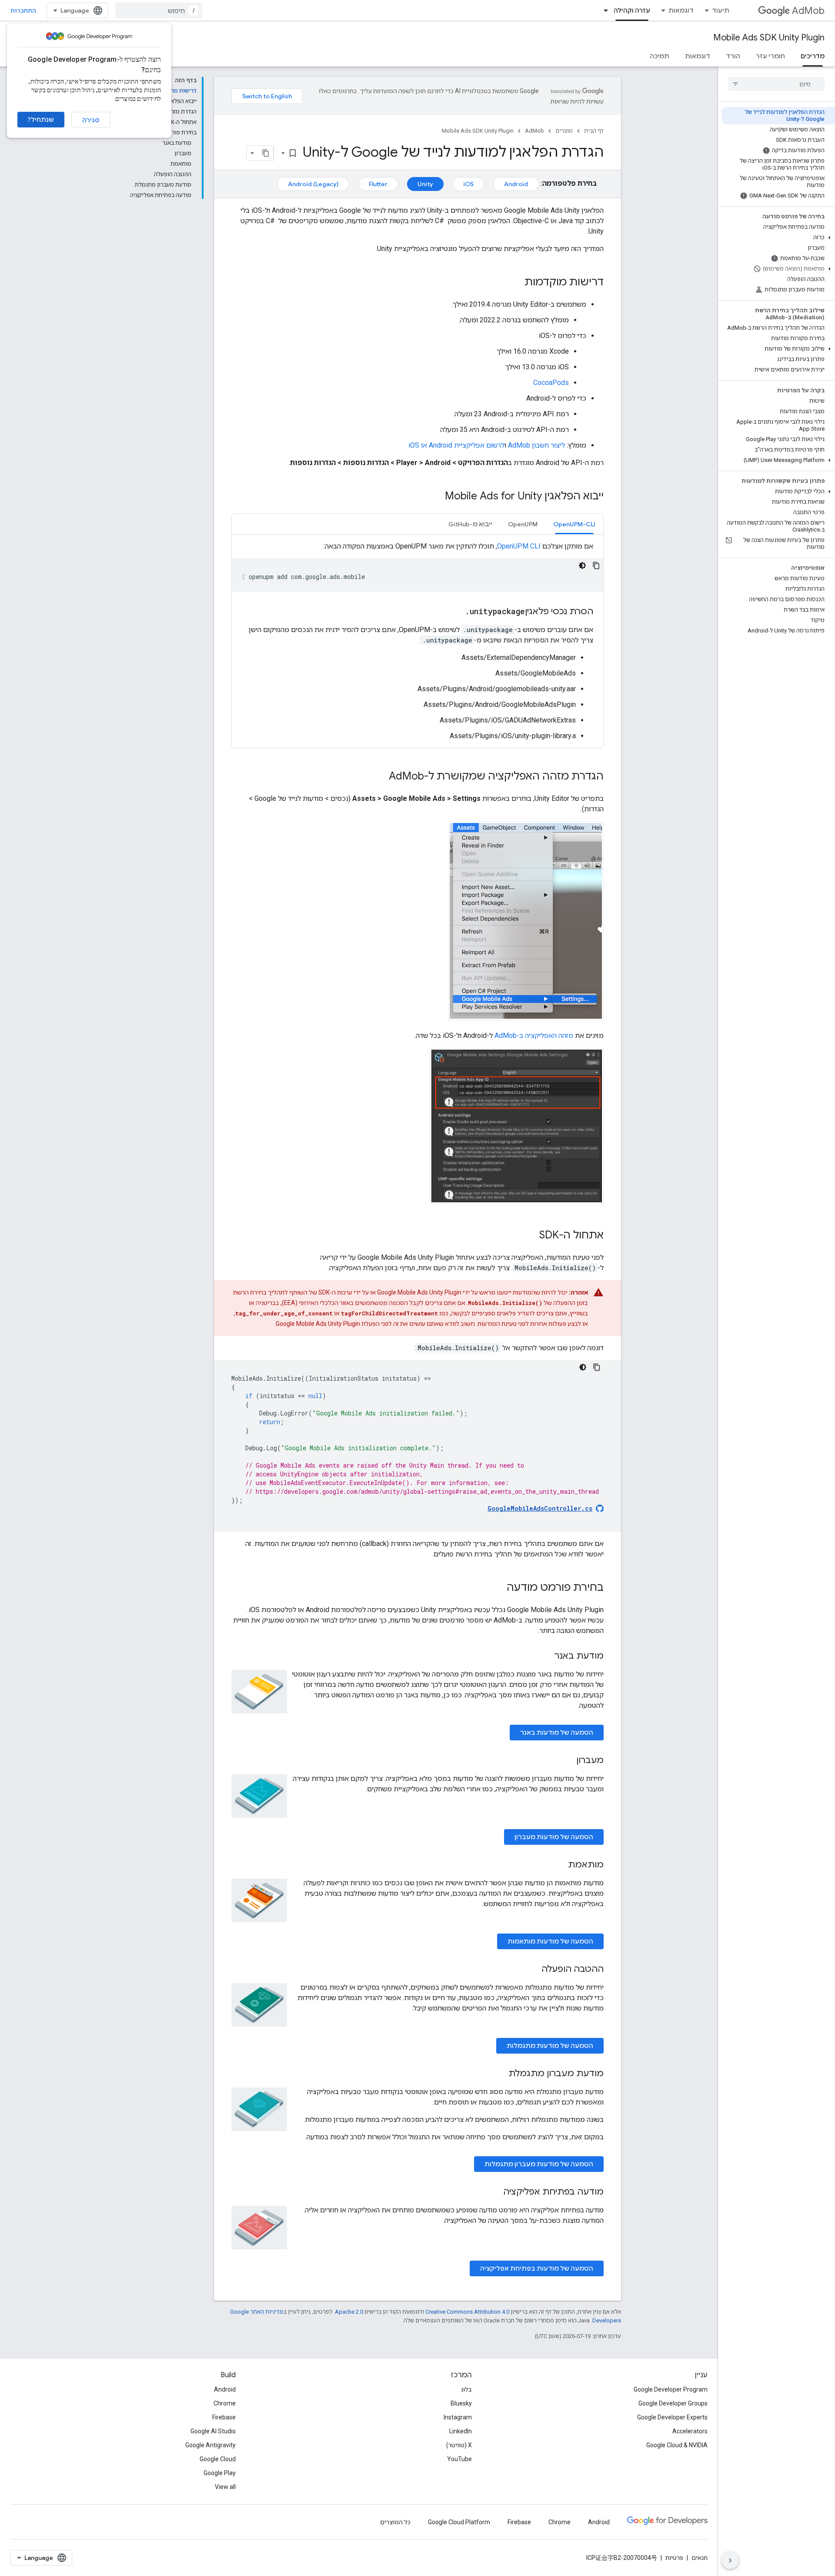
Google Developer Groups (673, 2403)
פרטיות (674, 2558)
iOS (468, 184)
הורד (733, 56)
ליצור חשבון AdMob (536, 445)
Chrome (225, 2403)
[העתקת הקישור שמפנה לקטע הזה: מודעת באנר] (546, 1656)
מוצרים (564, 131)
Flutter (378, 184)
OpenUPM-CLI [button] (574, 524)
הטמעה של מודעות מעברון (554, 1837)
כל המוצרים (395, 2522)
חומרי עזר (770, 56)
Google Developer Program (671, 2389)
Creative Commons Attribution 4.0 (467, 2312)
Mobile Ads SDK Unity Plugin (769, 38)
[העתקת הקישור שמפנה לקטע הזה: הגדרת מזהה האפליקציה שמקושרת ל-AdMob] (380, 777)
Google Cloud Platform (459, 2522)
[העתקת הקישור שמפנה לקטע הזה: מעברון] (568, 1761)
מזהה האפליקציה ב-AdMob (534, 1035)
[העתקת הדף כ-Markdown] (266, 153)
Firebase (224, 2417)
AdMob (808, 11)
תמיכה (660, 56)
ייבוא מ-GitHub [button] (470, 524)
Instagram (458, 2417)
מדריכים (813, 56)
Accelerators (690, 2431)
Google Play (220, 2473)
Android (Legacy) (313, 184)
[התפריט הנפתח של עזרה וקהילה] (603, 10)
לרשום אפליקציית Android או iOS (456, 445)
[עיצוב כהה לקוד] (582, 565)
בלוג (466, 2389)
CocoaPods (551, 383)
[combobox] (159, 10)
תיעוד (721, 10)
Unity (425, 184)
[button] (778, 238)
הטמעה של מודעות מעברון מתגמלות (539, 2164)
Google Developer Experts (672, 2417)
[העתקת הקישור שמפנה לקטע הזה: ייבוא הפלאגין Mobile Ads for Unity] (436, 497)
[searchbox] (777, 84)
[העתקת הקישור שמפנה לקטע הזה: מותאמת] (559, 1865)
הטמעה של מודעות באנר (557, 1733)
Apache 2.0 (349, 2312)
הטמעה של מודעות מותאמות (550, 1941)
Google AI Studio (213, 2431)
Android (516, 184)
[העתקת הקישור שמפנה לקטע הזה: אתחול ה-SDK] (531, 1236)
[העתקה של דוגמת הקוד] (596, 565)
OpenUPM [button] (523, 524)
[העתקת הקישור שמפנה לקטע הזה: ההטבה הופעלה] (533, 1970)
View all (225, 2487)
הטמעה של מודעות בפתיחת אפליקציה (537, 2268)
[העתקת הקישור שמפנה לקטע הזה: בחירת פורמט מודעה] (498, 1588)
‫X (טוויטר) (459, 2445)
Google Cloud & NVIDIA (677, 2445)
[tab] (574, 524)
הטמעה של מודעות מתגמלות (550, 2046)
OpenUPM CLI (519, 546)
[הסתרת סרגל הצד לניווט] (730, 2560)
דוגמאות (681, 10)
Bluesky (461, 2403)
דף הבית (594, 131)
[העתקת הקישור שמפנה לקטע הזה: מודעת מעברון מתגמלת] (500, 2074)
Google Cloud (218, 2459)
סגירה (91, 120)
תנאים (700, 2558)
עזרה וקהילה (632, 10)
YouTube (459, 2459)
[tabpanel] (417, 641)
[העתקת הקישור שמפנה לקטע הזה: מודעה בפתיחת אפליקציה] (494, 2192)
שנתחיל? (41, 120)
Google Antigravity (210, 2445)
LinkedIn (461, 2431)
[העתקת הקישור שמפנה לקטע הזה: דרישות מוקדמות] (516, 283)
